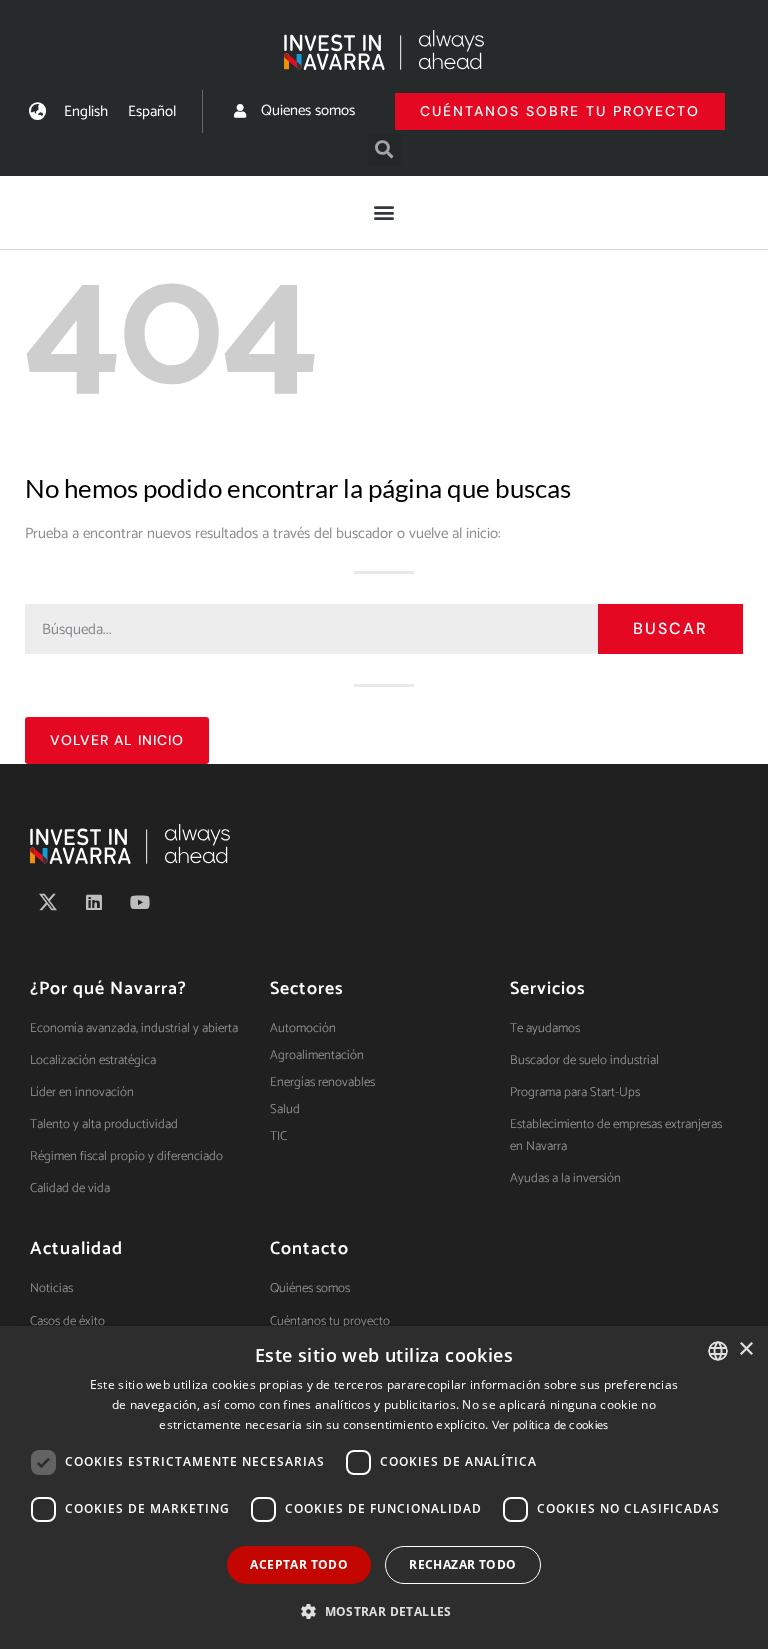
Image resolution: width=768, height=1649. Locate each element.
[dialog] (384, 1487)
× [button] (745, 1349)
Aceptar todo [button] (299, 1564)
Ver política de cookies (550, 1425)
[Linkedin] (94, 902)
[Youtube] (140, 902)
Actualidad (76, 1249)
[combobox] (718, 1351)
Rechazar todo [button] (462, 1564)
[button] (384, 149)
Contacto (309, 1249)
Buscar (670, 628)
